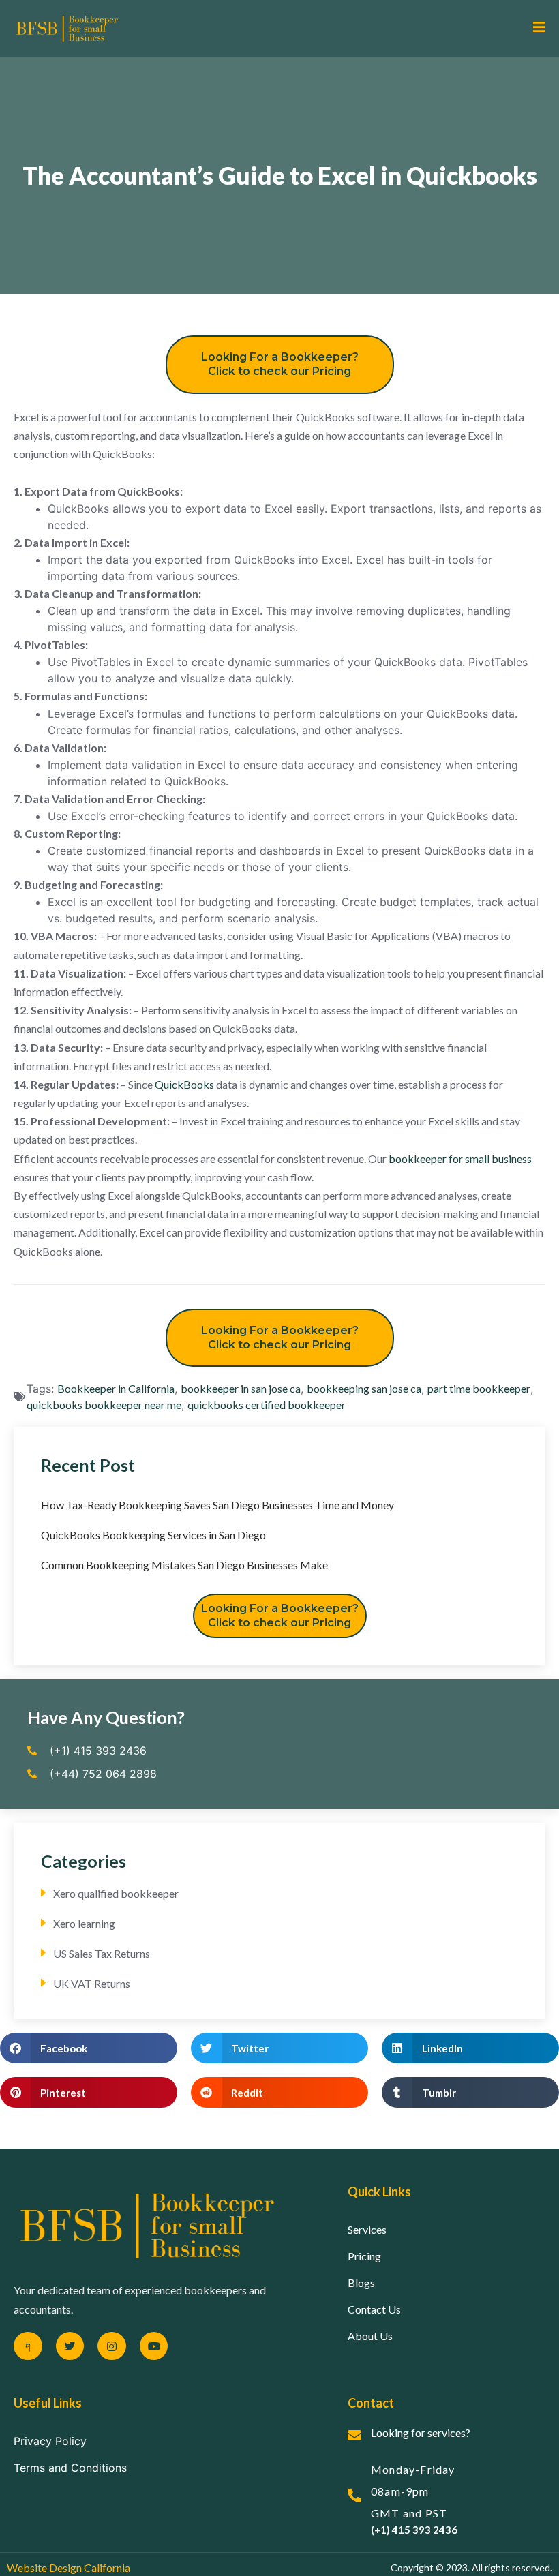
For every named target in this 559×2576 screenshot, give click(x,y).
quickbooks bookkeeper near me (104, 1405)
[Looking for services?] (354, 2436)
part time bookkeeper (479, 1388)
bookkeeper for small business (460, 1158)
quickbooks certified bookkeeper (267, 1405)
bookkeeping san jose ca (364, 1388)
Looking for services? (421, 2433)
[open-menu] (534, 28)
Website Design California (69, 2567)
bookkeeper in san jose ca (241, 1388)
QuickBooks (184, 1084)
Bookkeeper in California (116, 1388)
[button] (89, 2048)
